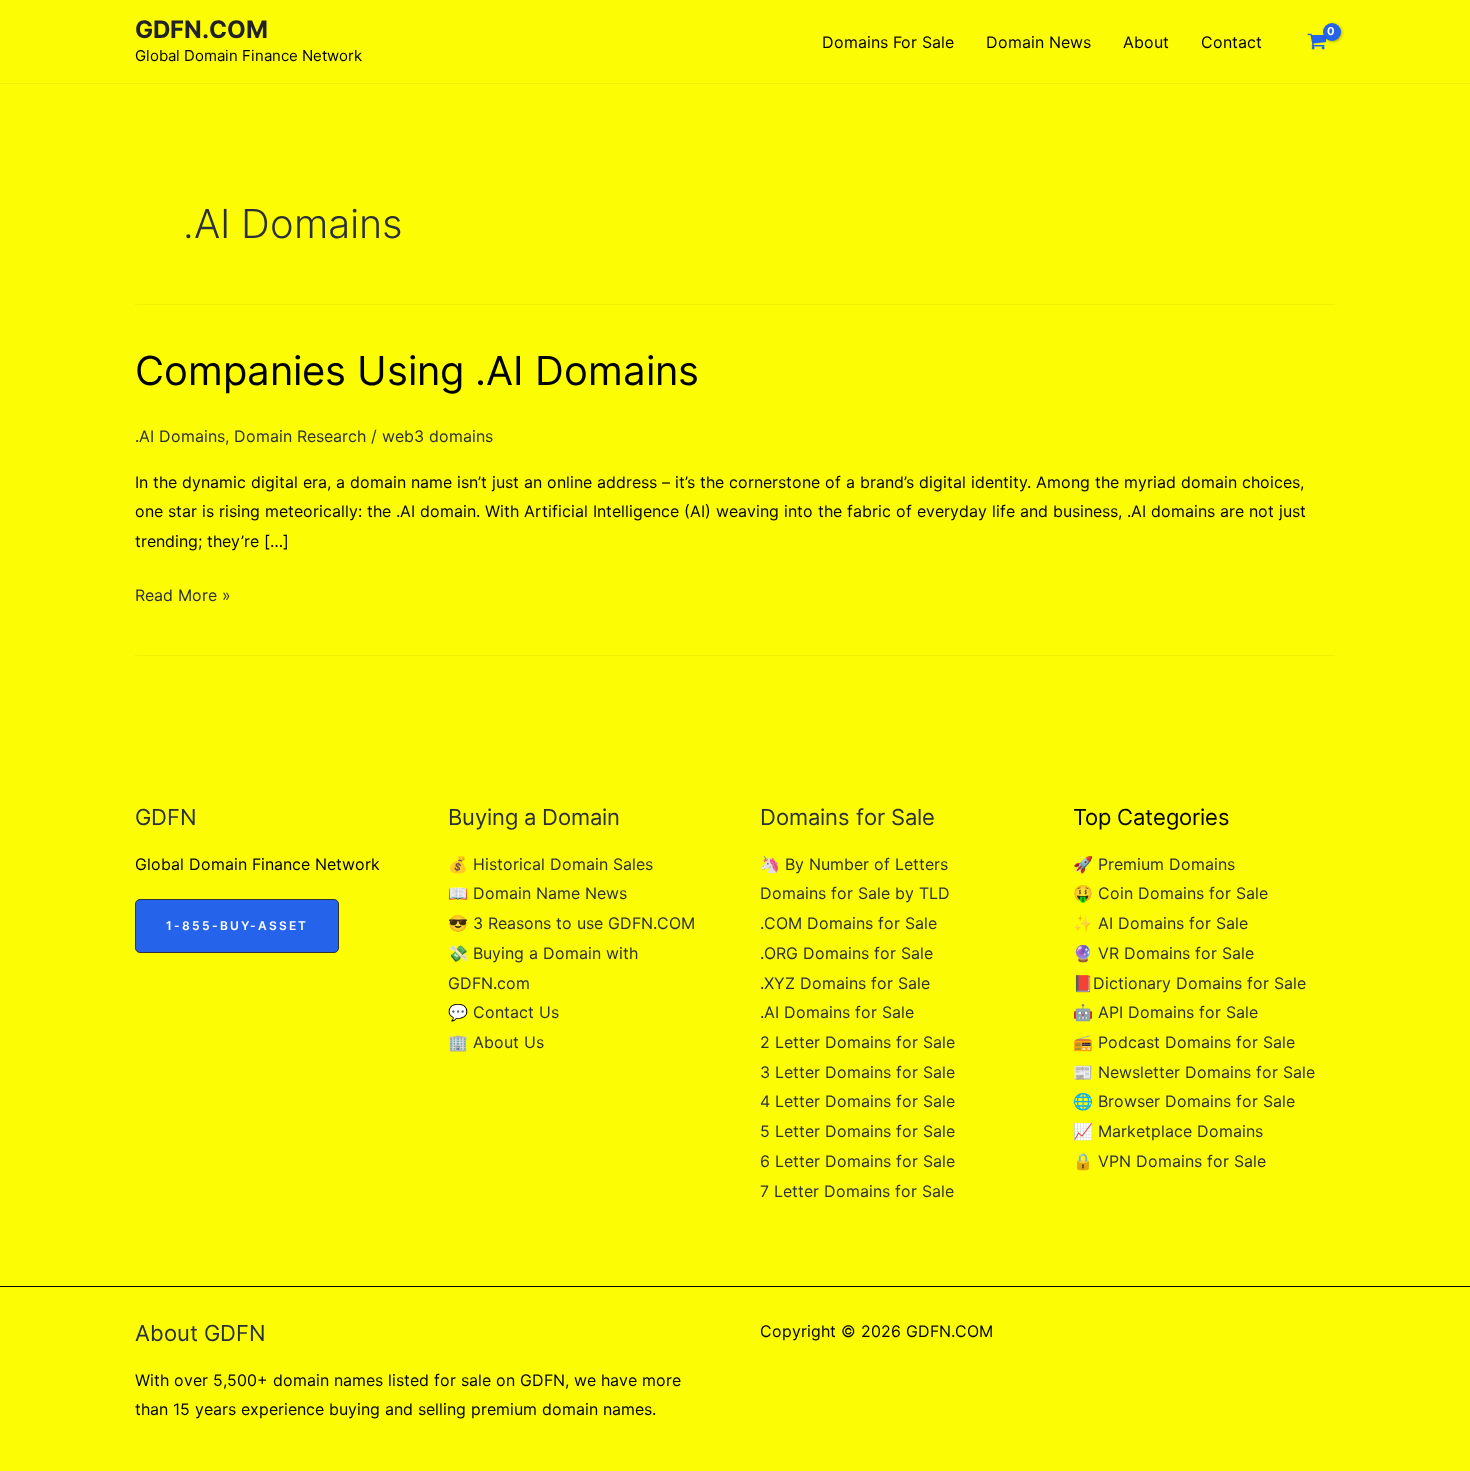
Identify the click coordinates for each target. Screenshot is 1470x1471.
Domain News (1038, 42)
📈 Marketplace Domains (1168, 1131)
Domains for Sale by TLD (855, 893)
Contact (1231, 42)
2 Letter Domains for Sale (857, 1042)
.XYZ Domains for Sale (845, 983)
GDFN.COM (201, 29)
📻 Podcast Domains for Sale (1184, 1042)
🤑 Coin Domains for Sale (1170, 893)
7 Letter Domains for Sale (857, 1191)
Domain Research (300, 436)
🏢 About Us (496, 1042)
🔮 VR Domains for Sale (1163, 953)
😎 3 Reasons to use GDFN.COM (571, 923)
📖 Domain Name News (537, 893)
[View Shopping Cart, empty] (1316, 42)
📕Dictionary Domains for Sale (1189, 983)
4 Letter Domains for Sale (857, 1101)
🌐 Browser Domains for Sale (1184, 1101)
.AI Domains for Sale (837, 1012)
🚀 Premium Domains (1154, 864)
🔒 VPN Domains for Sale (1169, 1161)
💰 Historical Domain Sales (550, 864)
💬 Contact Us (503, 1012)
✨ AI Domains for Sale (1160, 923)
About (1146, 42)
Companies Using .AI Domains (417, 370)
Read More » (183, 597)
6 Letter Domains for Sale (857, 1161)
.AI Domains (180, 436)
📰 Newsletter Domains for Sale (1194, 1072)
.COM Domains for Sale (848, 923)
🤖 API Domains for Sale (1165, 1012)
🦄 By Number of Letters (854, 864)
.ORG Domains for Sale (846, 953)
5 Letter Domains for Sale (857, 1131)
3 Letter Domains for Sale (857, 1072)
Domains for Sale (888, 42)
